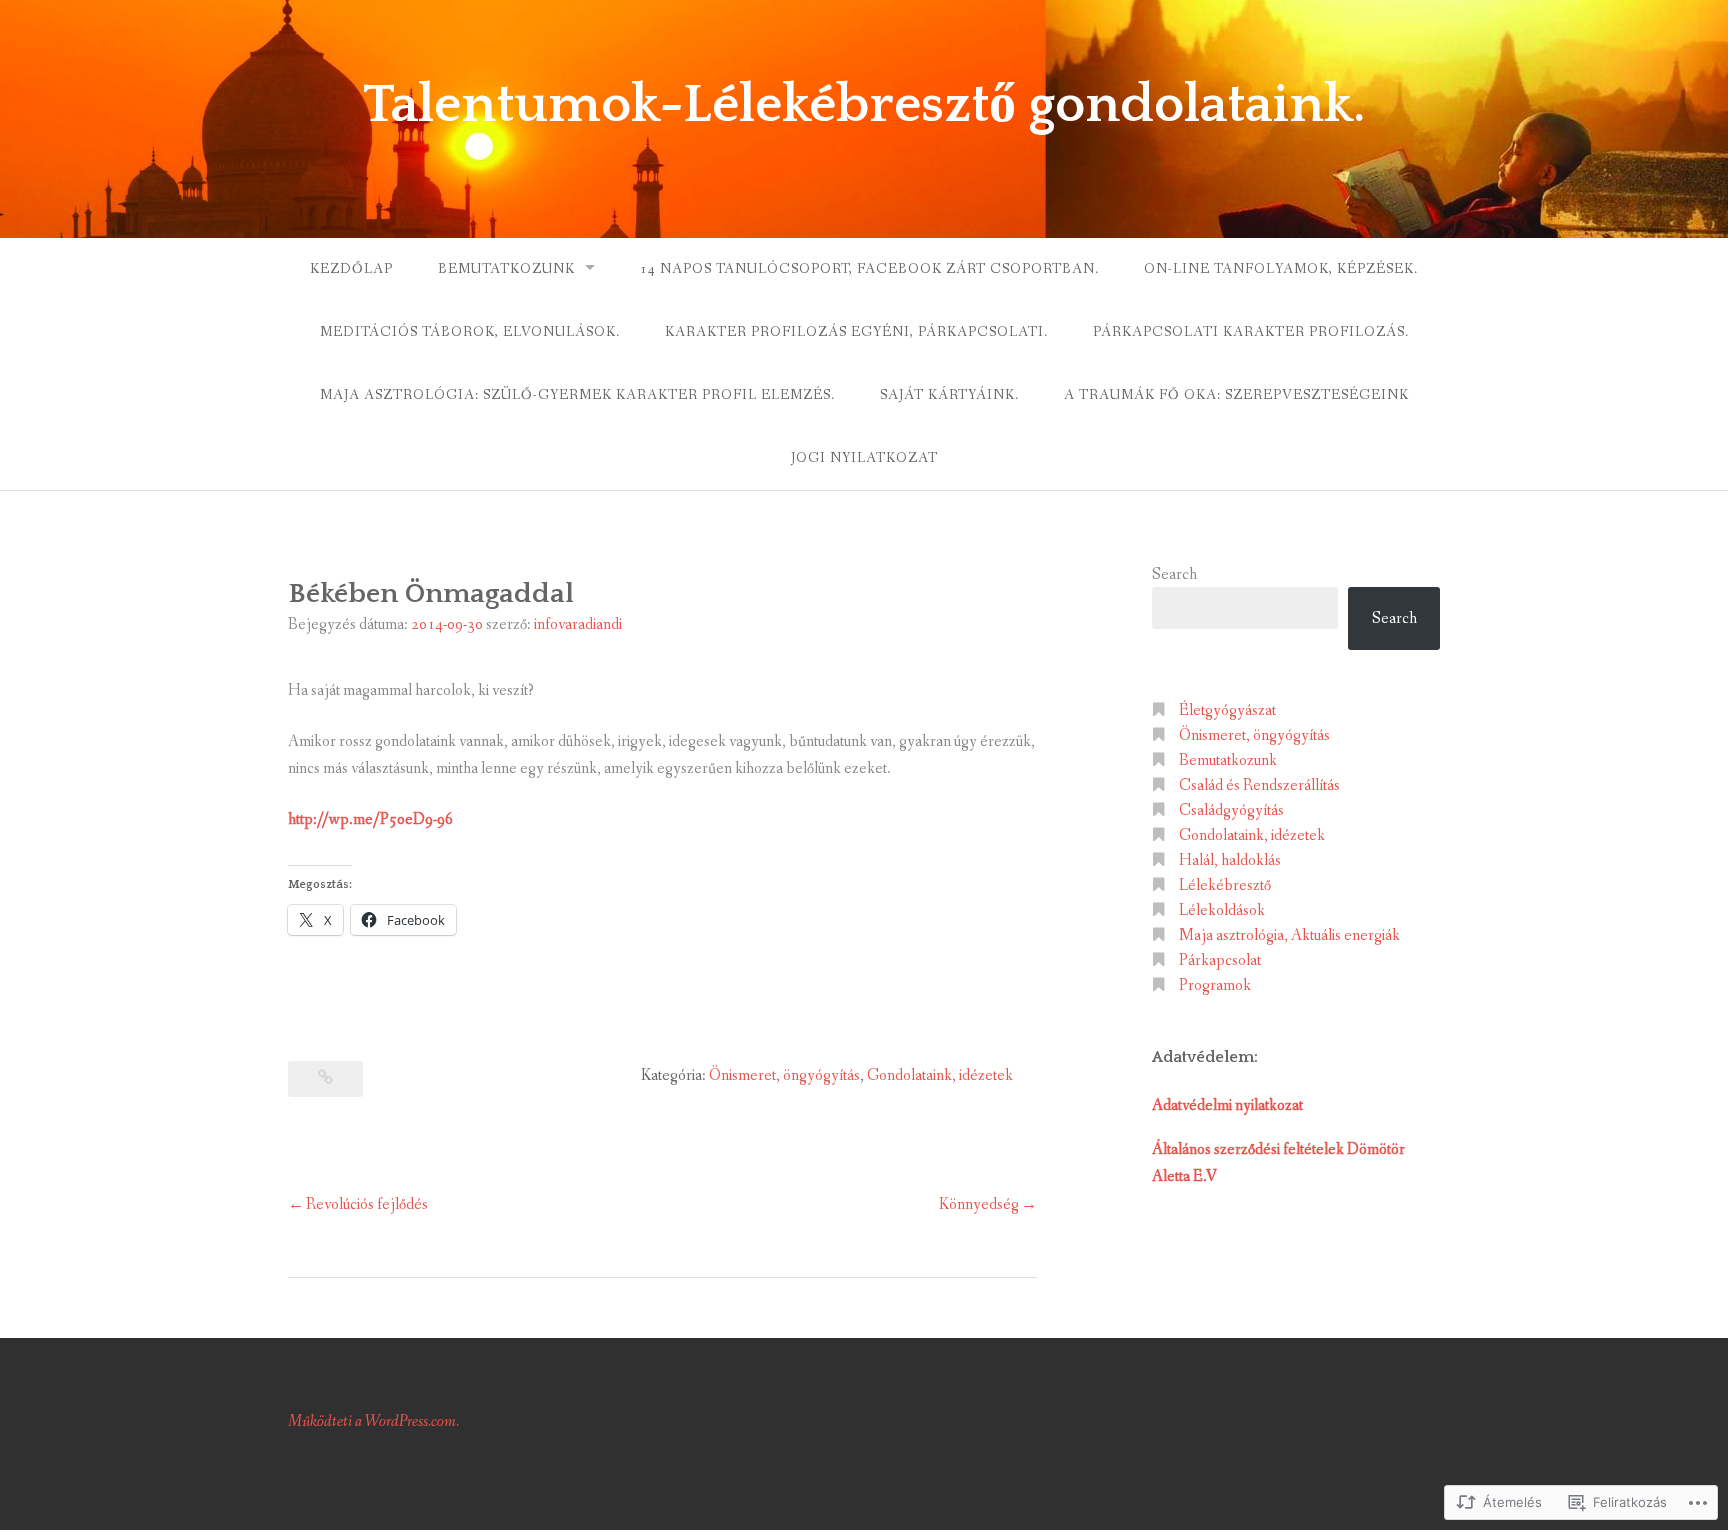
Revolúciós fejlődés (367, 1204)
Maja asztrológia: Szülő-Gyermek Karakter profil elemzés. (577, 395)
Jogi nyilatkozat (864, 458)
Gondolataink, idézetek (940, 1075)
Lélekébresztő (1225, 885)
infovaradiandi (578, 624)
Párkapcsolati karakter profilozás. (1251, 332)
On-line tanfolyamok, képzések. (1281, 269)
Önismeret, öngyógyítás (784, 1075)
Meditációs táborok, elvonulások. (470, 332)
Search (1174, 574)
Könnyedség (979, 1204)
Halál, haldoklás (1230, 860)
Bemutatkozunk (506, 269)
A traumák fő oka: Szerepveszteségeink (1236, 395)
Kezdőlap (351, 269)
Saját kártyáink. (949, 395)
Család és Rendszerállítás (1259, 785)
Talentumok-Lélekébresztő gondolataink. (864, 105)
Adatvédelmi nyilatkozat (1227, 1105)
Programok (1215, 985)
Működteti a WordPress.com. (373, 1421)
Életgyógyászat (1227, 710)
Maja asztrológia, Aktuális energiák (1289, 935)
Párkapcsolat (1220, 960)
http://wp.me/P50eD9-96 (370, 819)
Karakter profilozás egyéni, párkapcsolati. (856, 332)
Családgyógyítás (1231, 810)
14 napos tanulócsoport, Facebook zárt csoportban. (869, 269)
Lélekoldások (1222, 910)
